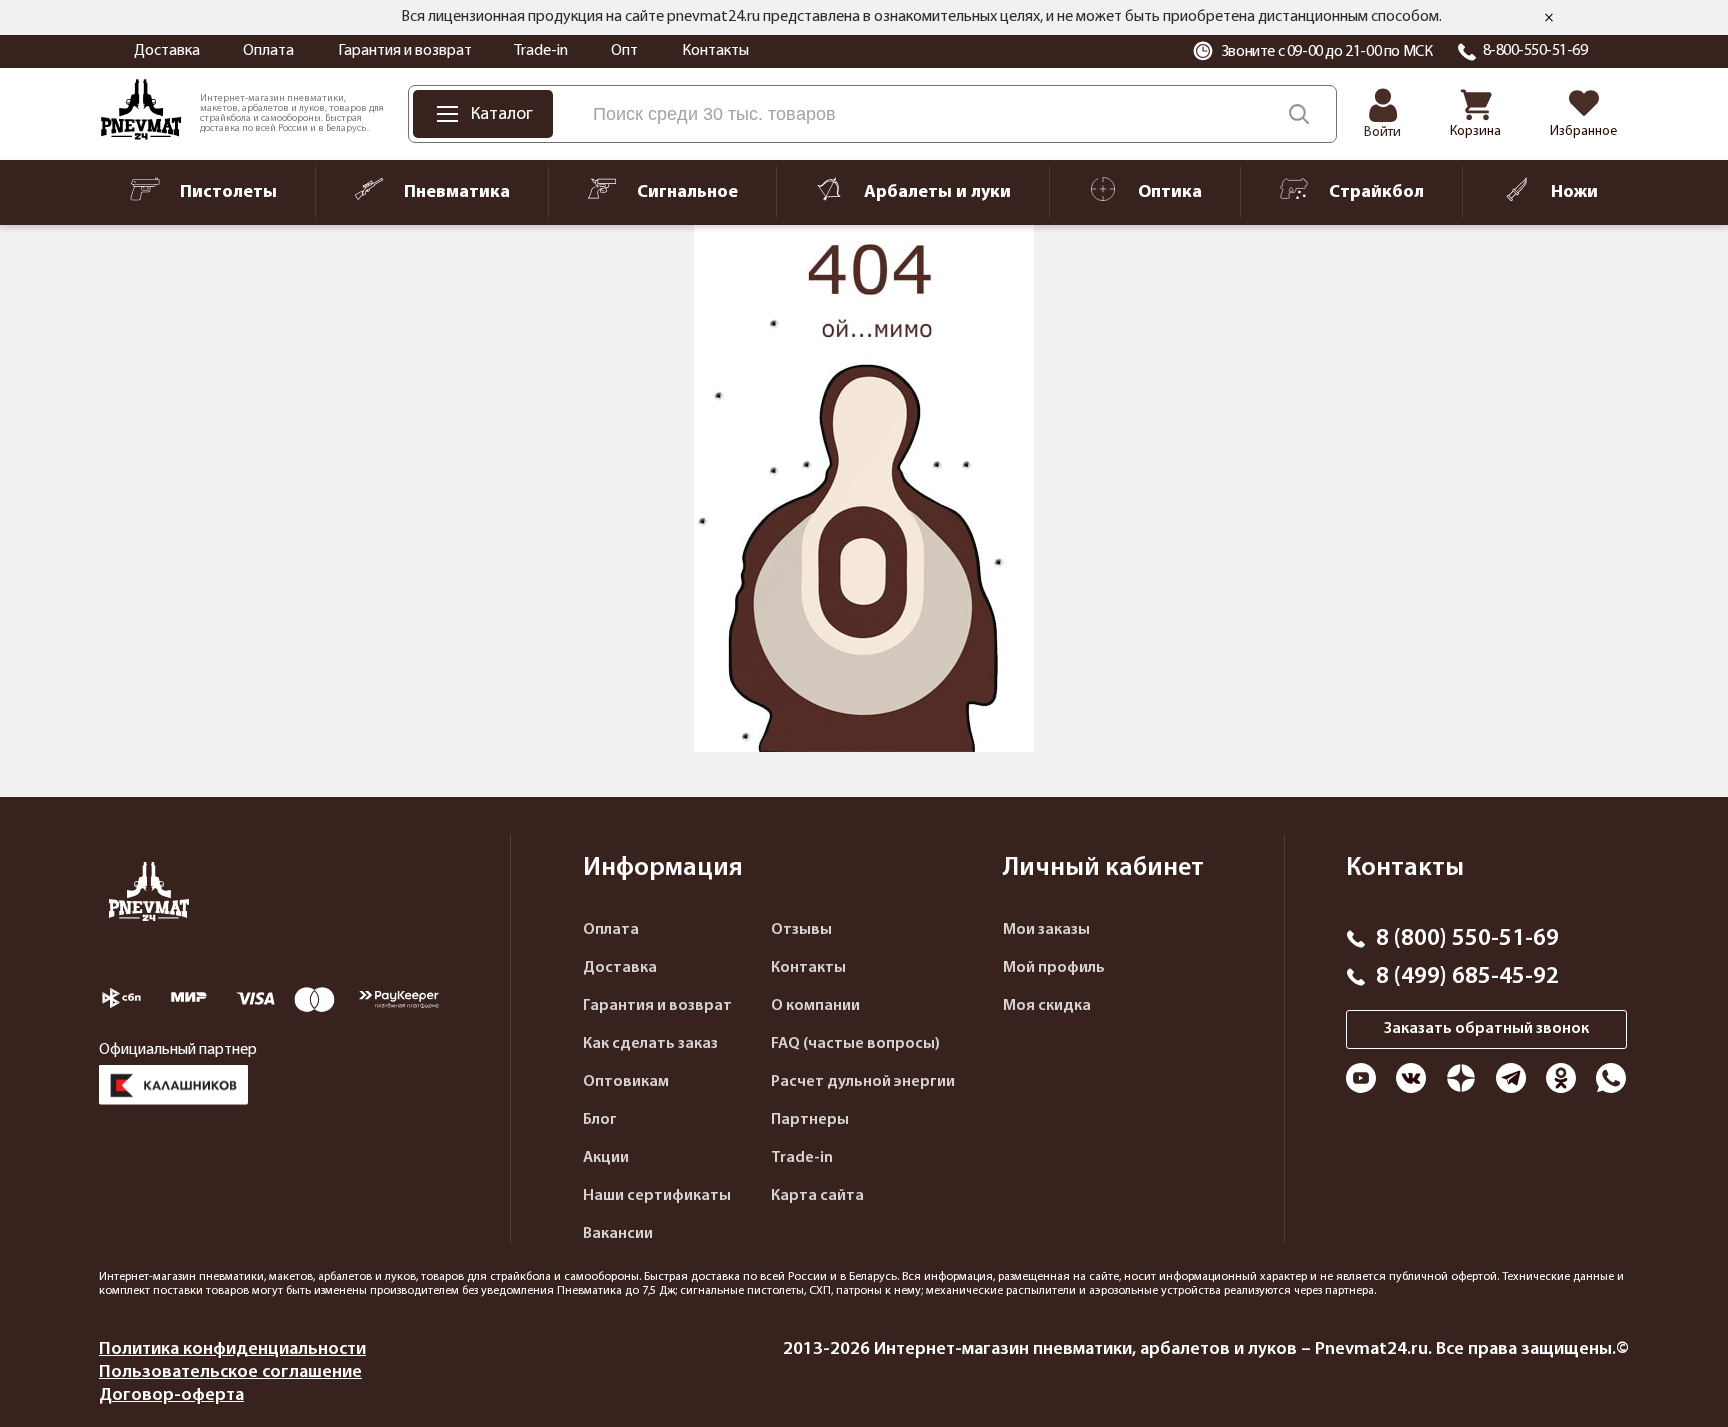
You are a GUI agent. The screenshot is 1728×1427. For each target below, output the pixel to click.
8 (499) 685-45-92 (1467, 977)
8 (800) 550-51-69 (1467, 939)
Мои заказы (1046, 930)
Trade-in (541, 51)
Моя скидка (1047, 1006)
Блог (600, 1120)
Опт (624, 51)
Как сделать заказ (650, 1044)
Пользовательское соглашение (230, 1372)
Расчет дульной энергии (863, 1082)
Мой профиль (1054, 968)
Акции (606, 1158)
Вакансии (618, 1234)
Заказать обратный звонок (1486, 1029)
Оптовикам (626, 1082)
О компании (815, 1006)
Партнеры (810, 1120)
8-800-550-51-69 (1535, 51)
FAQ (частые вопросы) (855, 1044)
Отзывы (801, 930)
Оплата (268, 51)
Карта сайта (817, 1196)
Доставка (167, 51)
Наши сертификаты (657, 1196)
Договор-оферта (171, 1395)
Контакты (715, 51)
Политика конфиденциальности (232, 1349)
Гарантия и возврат (405, 51)
